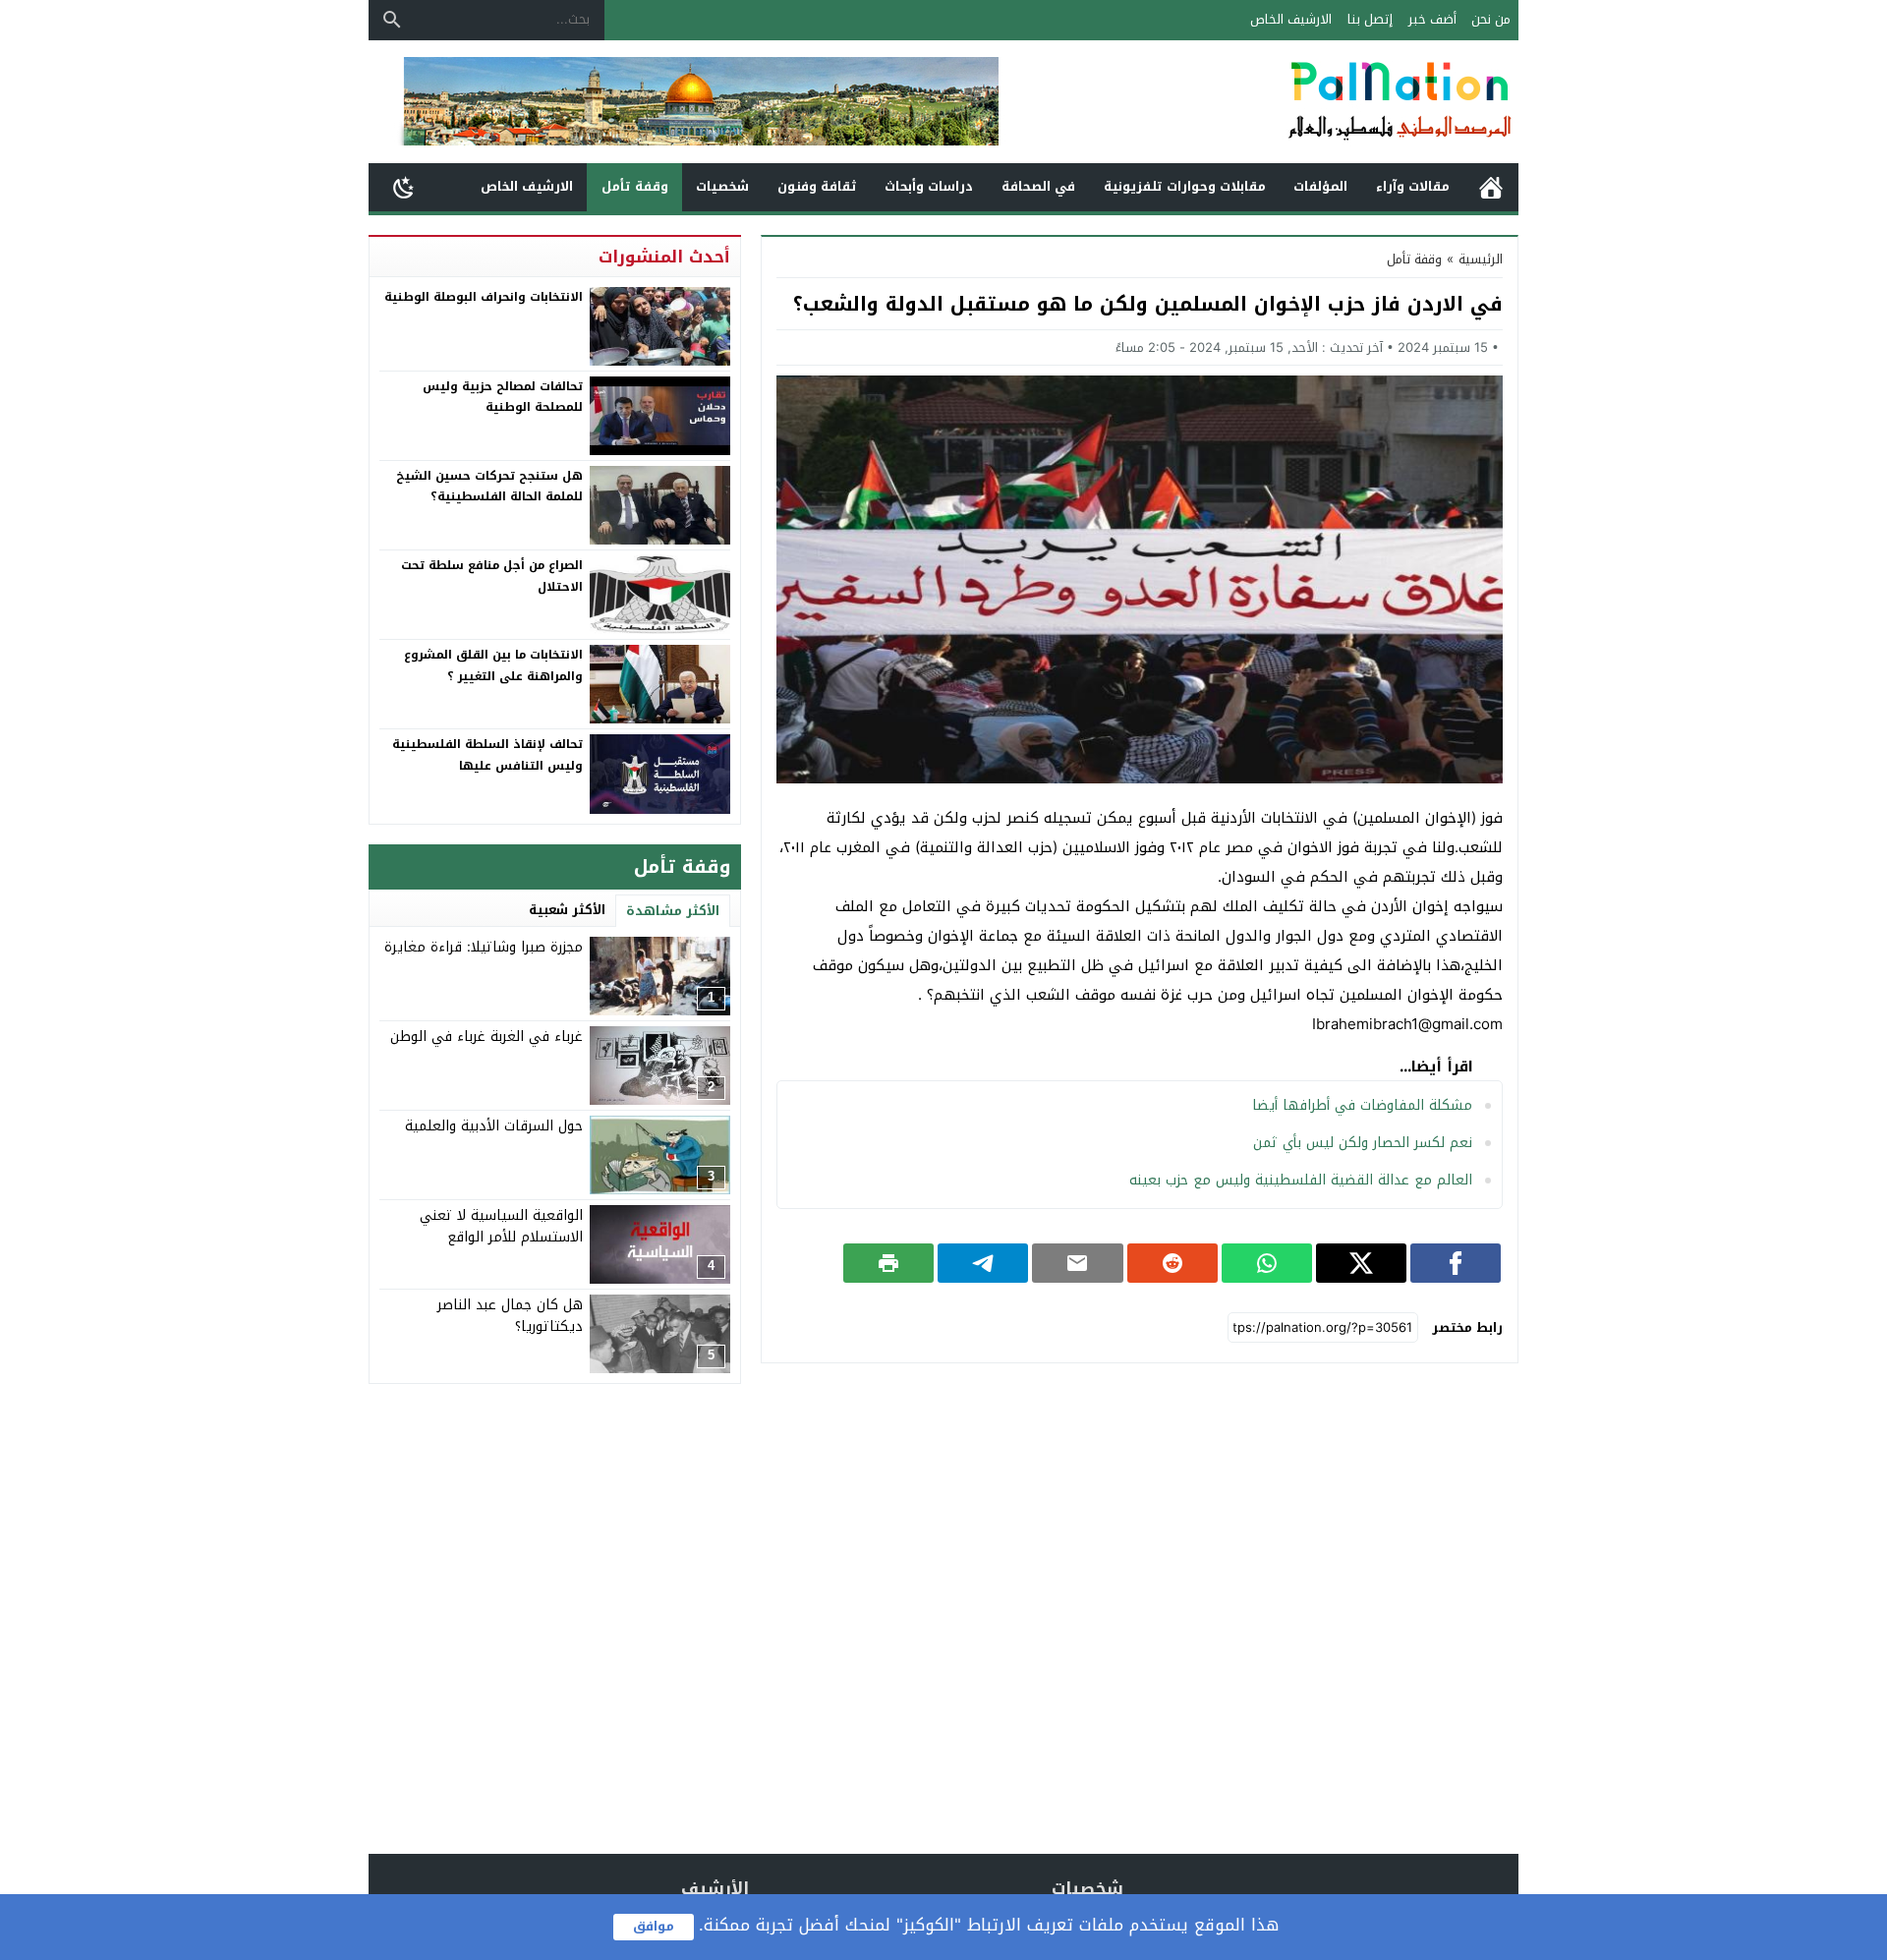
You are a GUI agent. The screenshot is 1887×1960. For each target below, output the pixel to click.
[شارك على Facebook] (1456, 1263)
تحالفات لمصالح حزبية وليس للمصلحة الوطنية (503, 397)
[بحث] (392, 20)
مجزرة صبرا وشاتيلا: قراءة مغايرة (484, 947)
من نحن (1491, 19)
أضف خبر (1432, 19)
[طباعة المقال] (888, 1263)
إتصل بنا (1370, 19)
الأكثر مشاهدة (673, 911)
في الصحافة (1038, 186)
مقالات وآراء (1413, 186)
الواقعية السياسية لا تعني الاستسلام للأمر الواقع (501, 1226)
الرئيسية (1491, 187)
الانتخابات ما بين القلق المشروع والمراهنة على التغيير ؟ (493, 665)
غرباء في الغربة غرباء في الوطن (486, 1037)
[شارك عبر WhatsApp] (1267, 1263)
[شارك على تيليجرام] (983, 1263)
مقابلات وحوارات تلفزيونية (1185, 186)
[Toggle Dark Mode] (404, 187)
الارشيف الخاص (1291, 19)
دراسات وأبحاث (929, 186)
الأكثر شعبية (567, 910)
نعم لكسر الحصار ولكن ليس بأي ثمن (1363, 1143)
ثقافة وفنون (817, 186)
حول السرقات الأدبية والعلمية (494, 1126)
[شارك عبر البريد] (1077, 1263)
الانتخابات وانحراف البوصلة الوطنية (484, 297)
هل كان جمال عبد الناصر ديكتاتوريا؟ (510, 1316)
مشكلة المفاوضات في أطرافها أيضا (1362, 1105)
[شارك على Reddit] (1172, 1263)
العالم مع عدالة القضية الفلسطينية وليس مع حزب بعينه (1301, 1180)
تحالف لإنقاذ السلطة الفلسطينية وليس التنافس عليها (487, 755)
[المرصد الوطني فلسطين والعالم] (1301, 102)
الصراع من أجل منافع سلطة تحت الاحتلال (492, 576)
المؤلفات (1320, 186)
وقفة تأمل (635, 186)
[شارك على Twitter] (1361, 1263)
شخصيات (722, 186)
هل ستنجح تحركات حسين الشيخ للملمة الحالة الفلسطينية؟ (489, 487)
